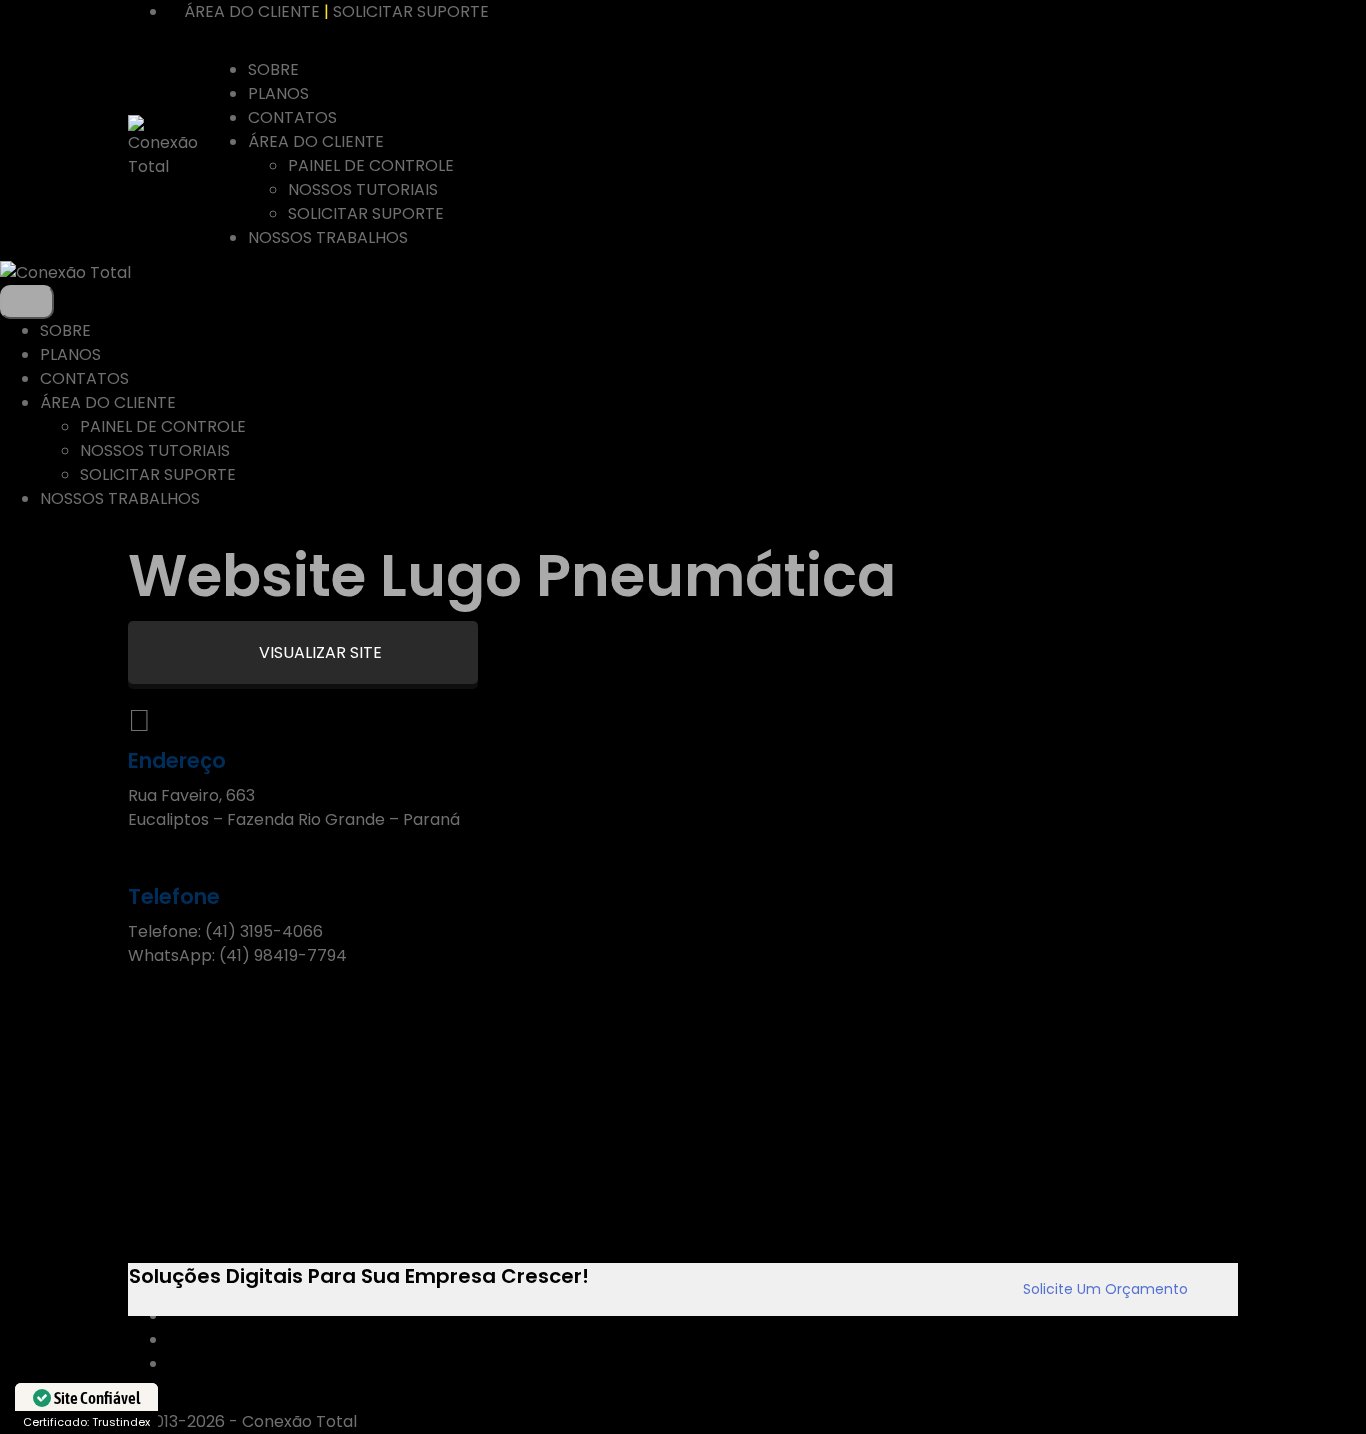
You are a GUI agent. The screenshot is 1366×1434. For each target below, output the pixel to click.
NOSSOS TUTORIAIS (363, 189)
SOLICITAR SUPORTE (411, 11)
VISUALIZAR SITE (318, 652)
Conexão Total (299, 1421)
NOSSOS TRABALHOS (328, 237)
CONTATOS (292, 117)
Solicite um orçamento (1105, 1289)
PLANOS (278, 93)
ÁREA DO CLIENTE (252, 11)
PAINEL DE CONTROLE (371, 165)
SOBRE (273, 69)
